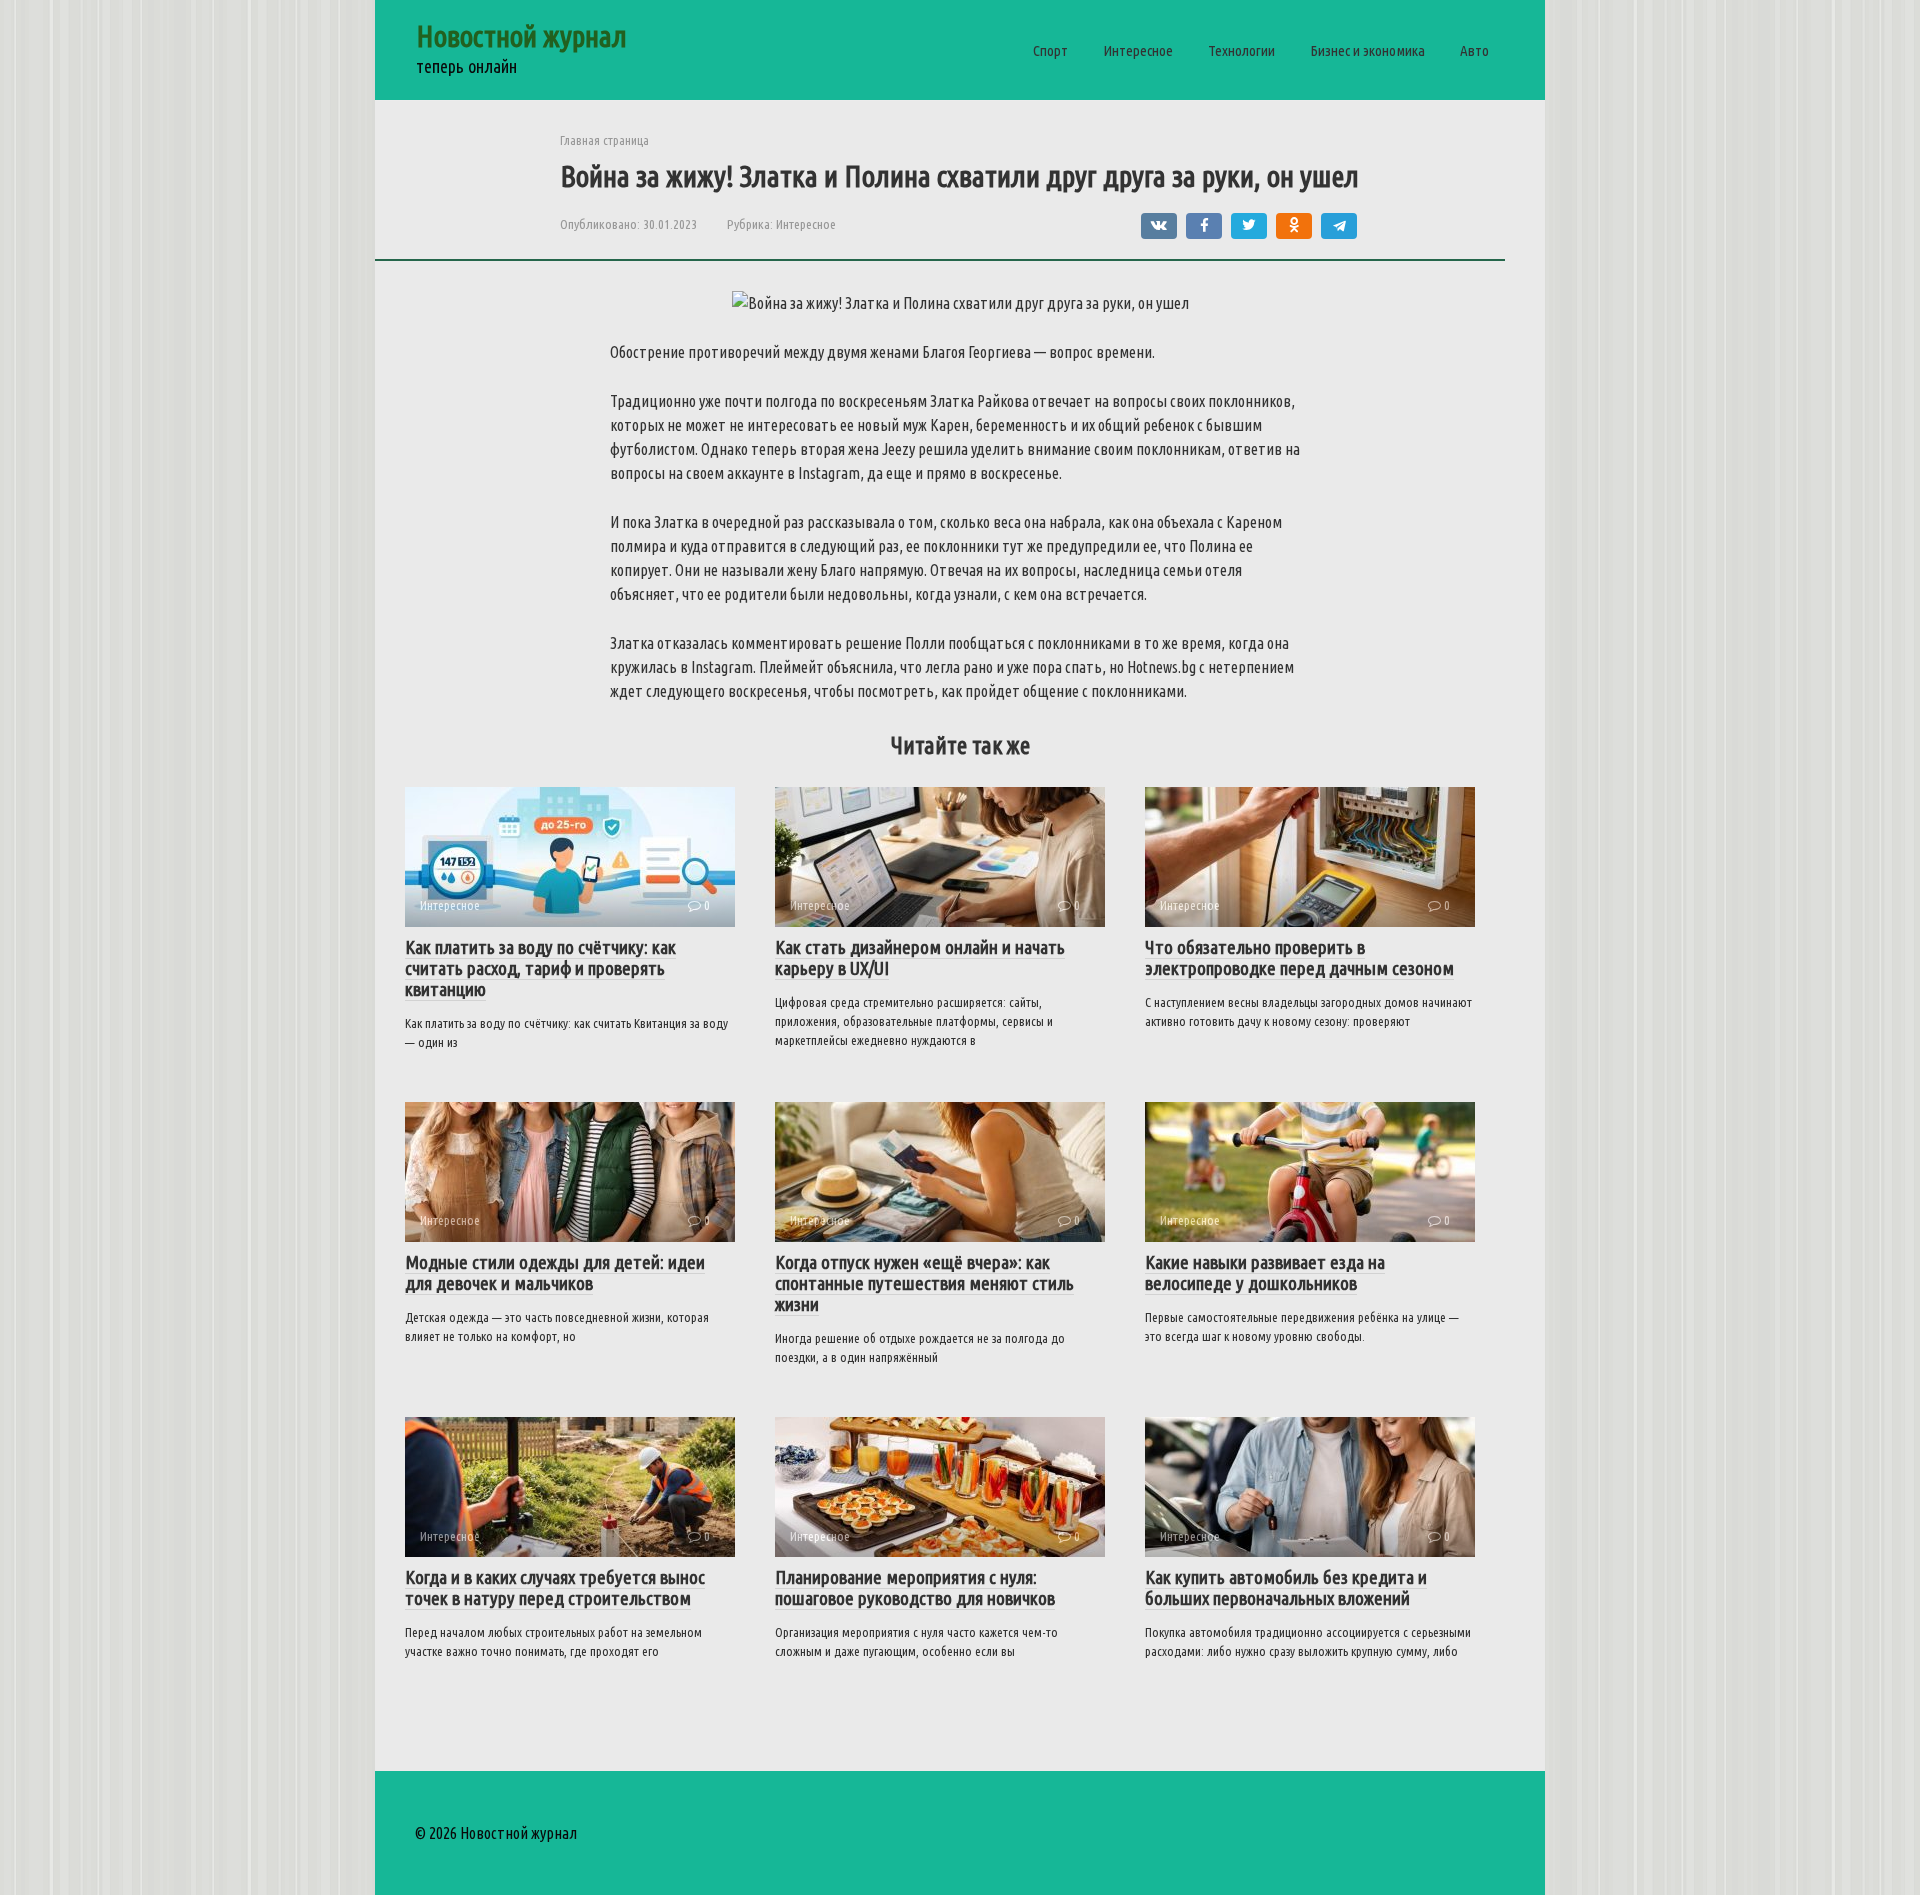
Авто (1474, 50)
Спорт (1050, 50)
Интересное (1138, 50)
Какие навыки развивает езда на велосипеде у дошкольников (1265, 1272)
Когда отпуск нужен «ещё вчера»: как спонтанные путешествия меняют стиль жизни (924, 1283)
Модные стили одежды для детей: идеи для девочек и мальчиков (555, 1272)
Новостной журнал (521, 36)
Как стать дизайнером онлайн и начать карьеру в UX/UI (920, 957)
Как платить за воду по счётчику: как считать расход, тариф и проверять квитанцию (540, 968)
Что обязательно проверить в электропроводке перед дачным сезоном (1299, 957)
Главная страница (604, 140)
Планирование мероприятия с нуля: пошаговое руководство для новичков (915, 1587)
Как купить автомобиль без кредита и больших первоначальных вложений (1286, 1587)
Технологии (1241, 50)
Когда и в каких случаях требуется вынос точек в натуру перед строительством (555, 1587)
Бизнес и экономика (1367, 50)
